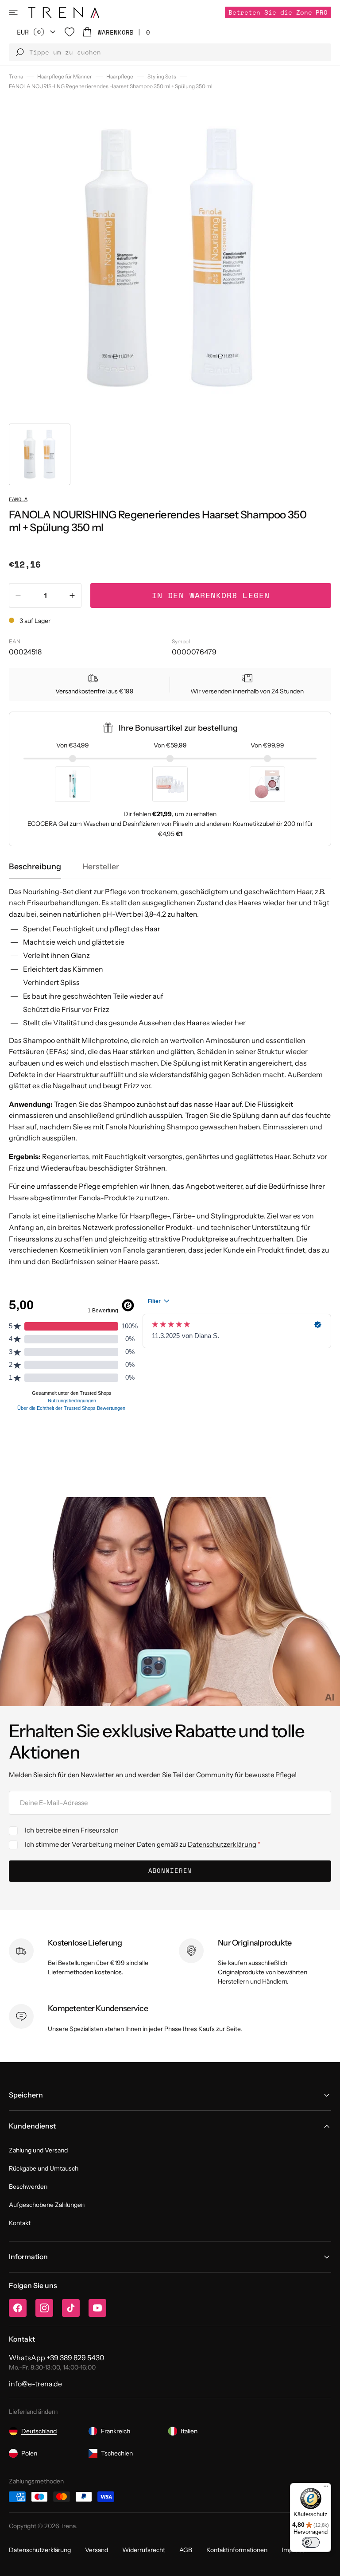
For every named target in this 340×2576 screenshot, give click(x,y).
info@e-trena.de (35, 2384)
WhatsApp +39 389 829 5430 (57, 2358)
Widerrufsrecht (144, 2550)
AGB (186, 2550)
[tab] (35, 867)
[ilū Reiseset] (170, 784)
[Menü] (326, 2488)
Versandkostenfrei (81, 691)
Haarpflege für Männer (65, 76)
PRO (278, 12)
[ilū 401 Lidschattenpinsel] (73, 784)
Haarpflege (120, 76)
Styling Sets (162, 76)
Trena (16, 76)
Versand (97, 2550)
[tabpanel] (170, 1077)
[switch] (311, 2542)
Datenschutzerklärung (222, 1844)
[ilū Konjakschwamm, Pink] (267, 784)
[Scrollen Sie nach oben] (327, 2563)
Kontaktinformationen (237, 2550)
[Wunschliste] (70, 32)
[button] (13, 12)
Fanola (18, 499)
